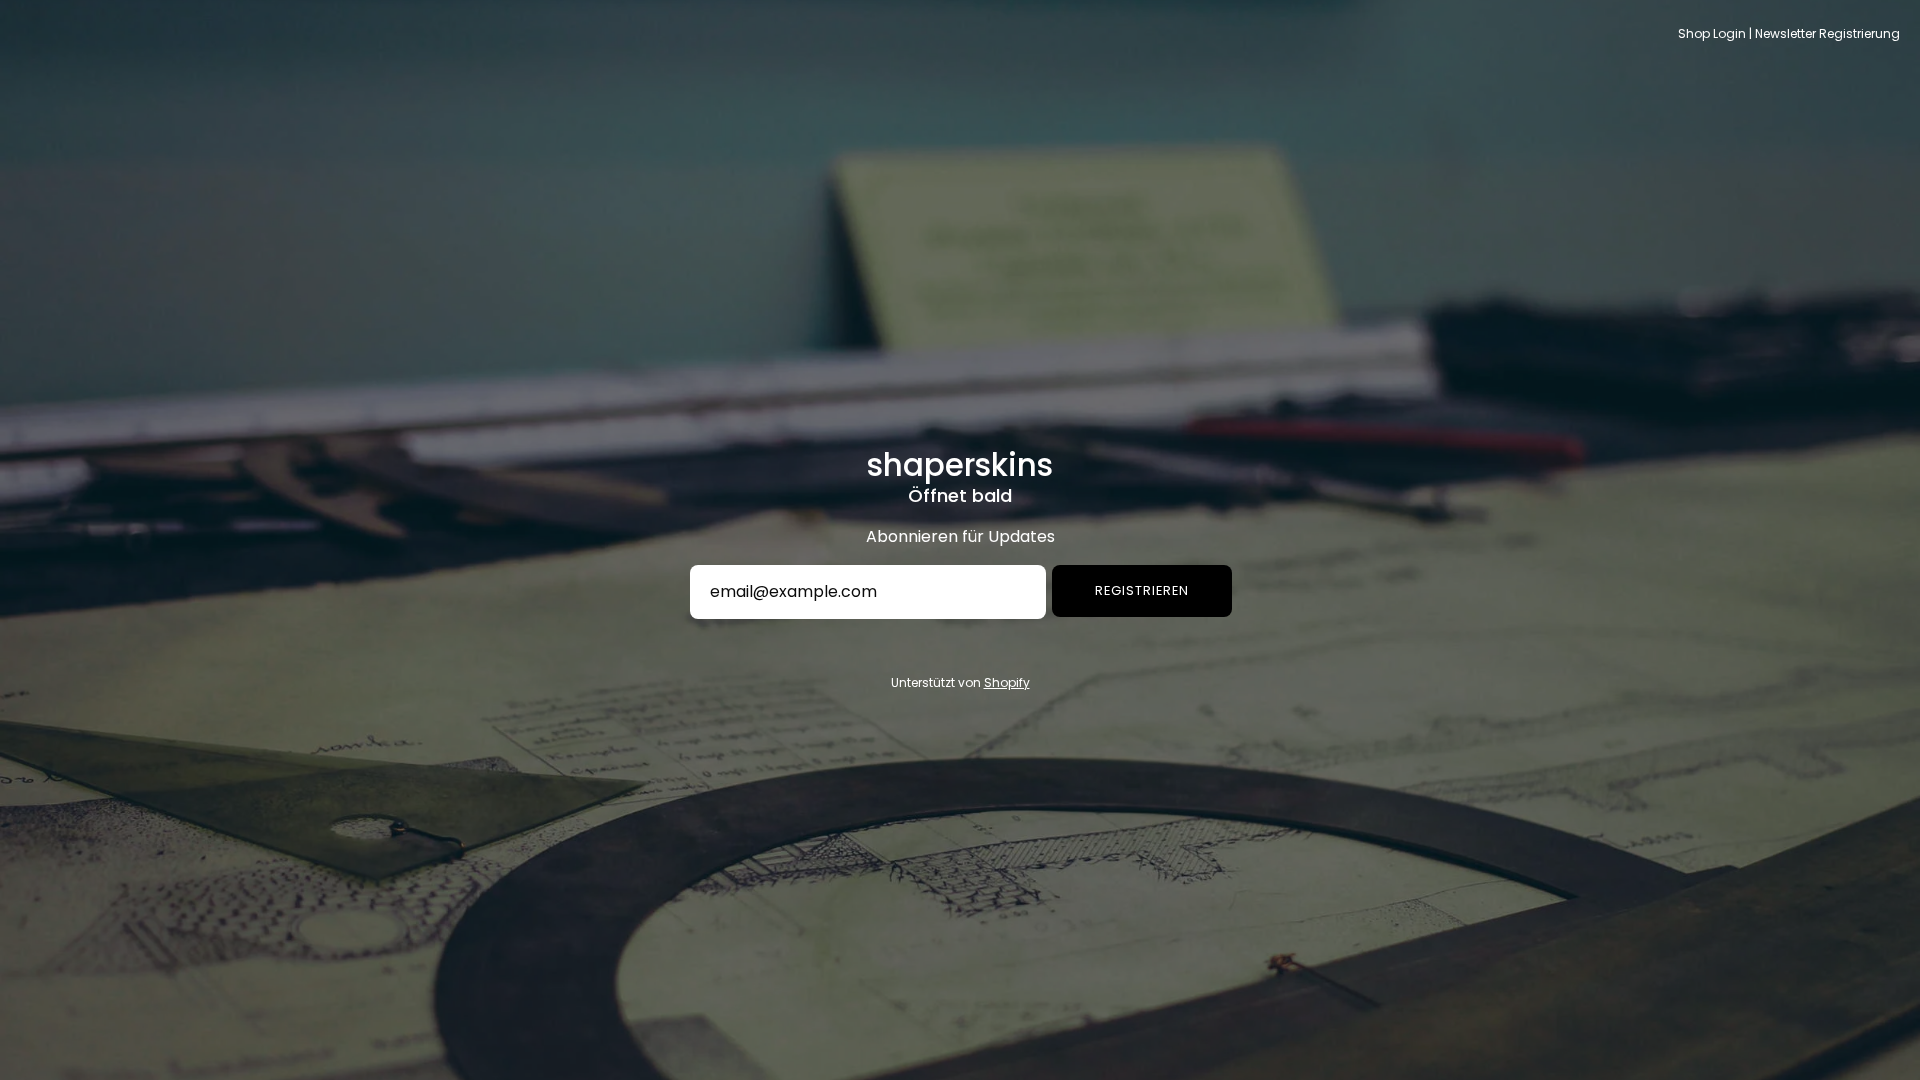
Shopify (1007, 682)
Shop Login (1712, 33)
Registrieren (1142, 590)
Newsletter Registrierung (1827, 33)
